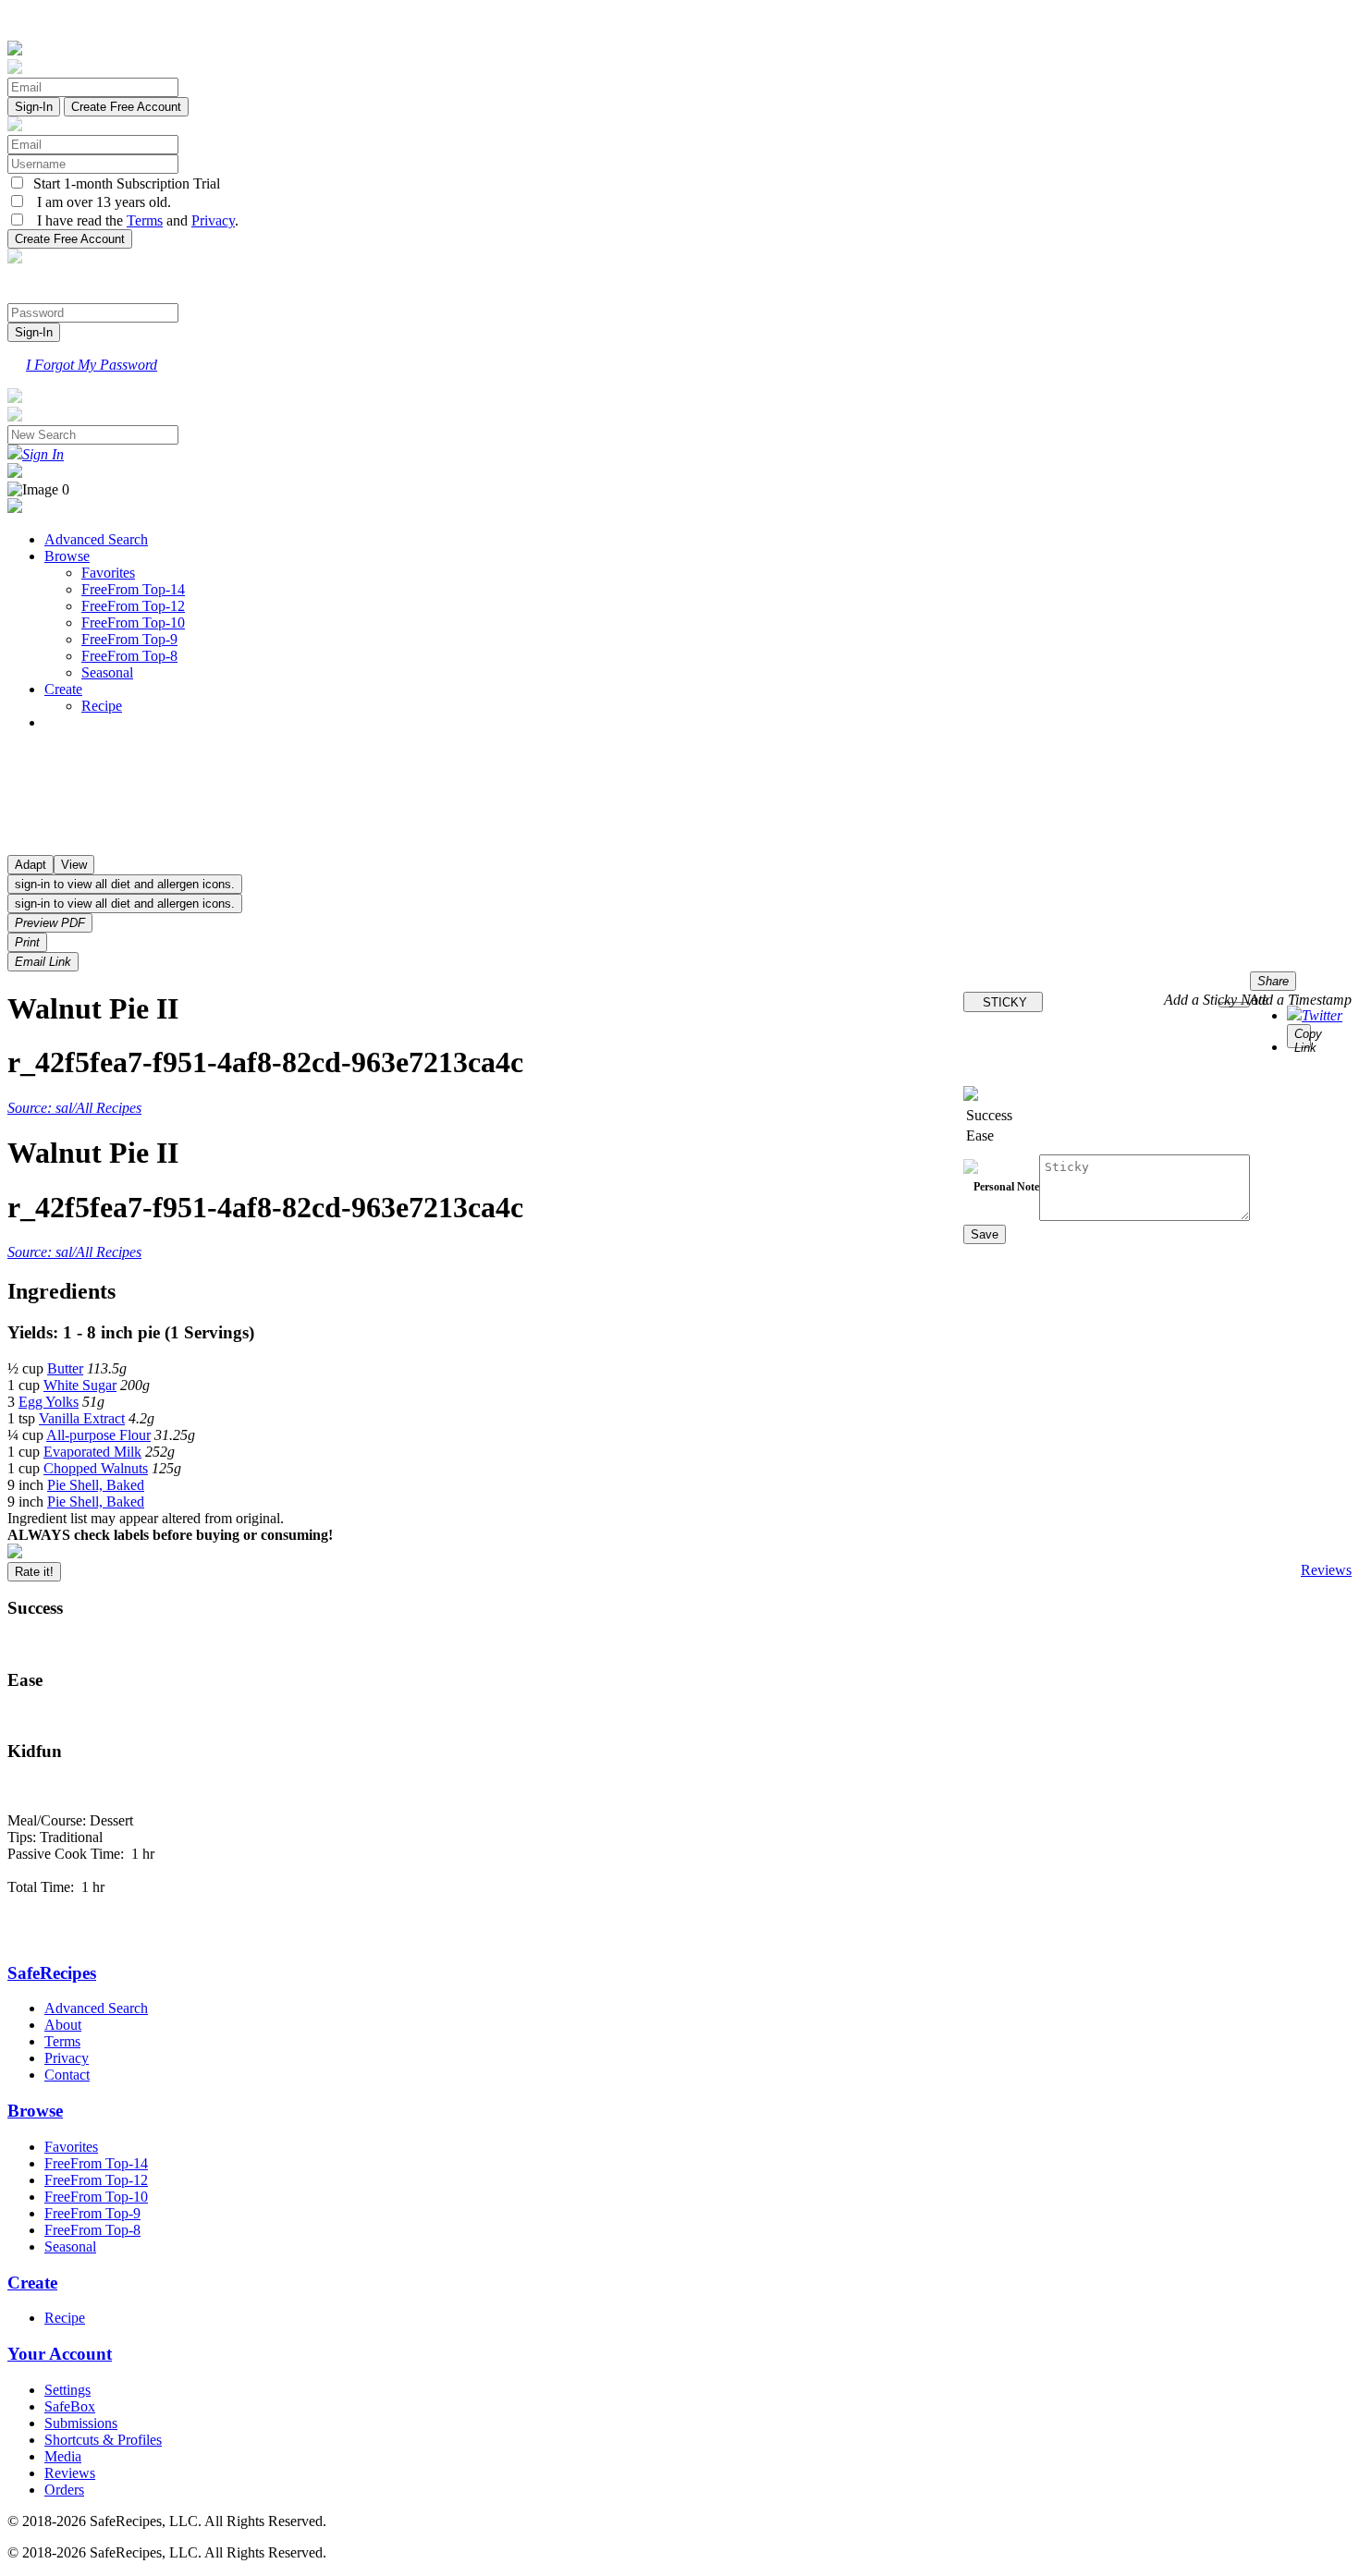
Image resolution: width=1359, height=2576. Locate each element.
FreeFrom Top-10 (133, 623)
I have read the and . (132, 220)
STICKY (1003, 1002)
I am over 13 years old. (98, 202)
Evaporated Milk (92, 1452)
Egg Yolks (49, 1402)
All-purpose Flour (98, 1435)
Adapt (31, 865)
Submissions (81, 2423)
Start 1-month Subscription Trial (123, 183)
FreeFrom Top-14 (133, 589)
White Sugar (80, 1385)
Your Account (60, 2354)
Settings (67, 2390)
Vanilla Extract (82, 1418)
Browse (67, 556)
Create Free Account (126, 107)
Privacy (213, 220)
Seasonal (107, 672)
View (74, 865)
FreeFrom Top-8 (129, 656)
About (63, 2025)
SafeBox (70, 2406)
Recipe (102, 706)
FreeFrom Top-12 (133, 606)
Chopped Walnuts (96, 1468)
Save (985, 1234)
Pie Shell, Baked (96, 1485)
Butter (65, 1368)
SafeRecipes (52, 1973)
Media (63, 2456)
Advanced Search (96, 539)
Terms (145, 220)
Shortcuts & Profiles (103, 2440)
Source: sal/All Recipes (74, 1108)
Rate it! (34, 1572)
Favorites (108, 573)
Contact (67, 2075)
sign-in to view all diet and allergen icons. (125, 884)
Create (63, 689)
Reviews (1326, 1570)
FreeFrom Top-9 (129, 639)
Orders (64, 2490)
